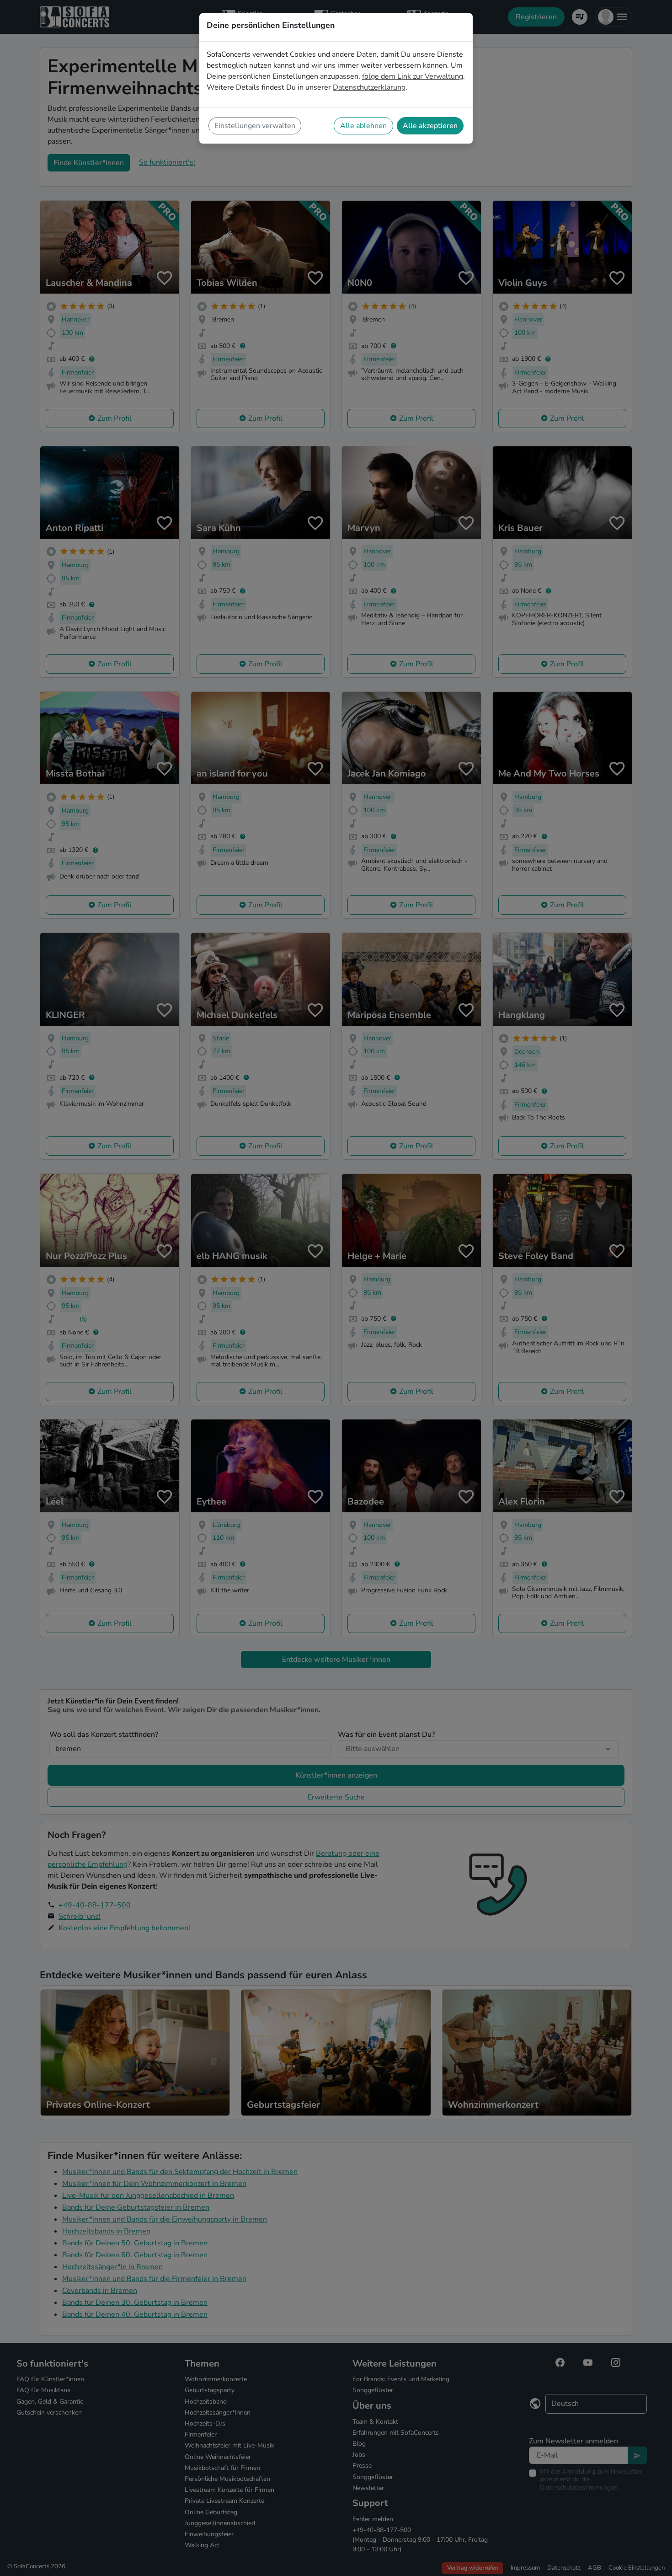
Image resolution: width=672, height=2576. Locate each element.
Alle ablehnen (363, 126)
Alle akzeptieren (430, 126)
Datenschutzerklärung (369, 87)
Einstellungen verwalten (255, 126)
